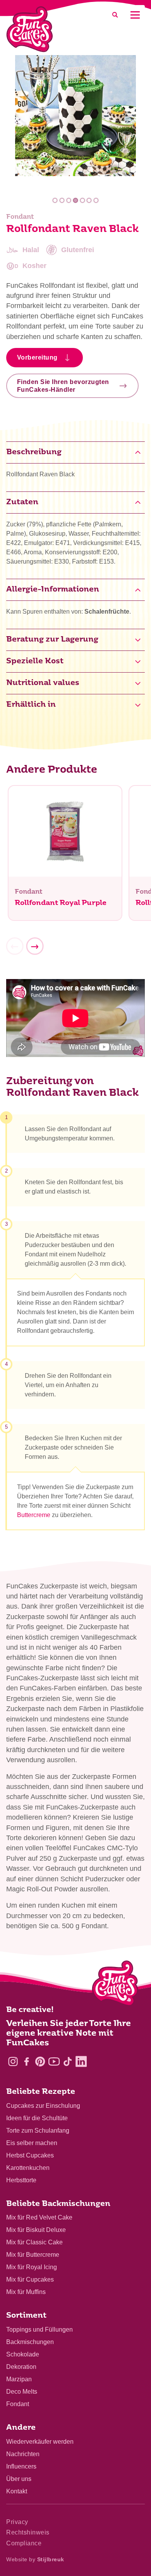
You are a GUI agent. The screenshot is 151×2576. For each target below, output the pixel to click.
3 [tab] (69, 200)
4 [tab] (76, 200)
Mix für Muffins (26, 2292)
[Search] (115, 15)
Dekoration (21, 2367)
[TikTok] (68, 2061)
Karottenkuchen (28, 2168)
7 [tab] (96, 200)
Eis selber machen (32, 2143)
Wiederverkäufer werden (40, 2442)
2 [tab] (62, 200)
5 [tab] (82, 200)
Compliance (24, 2543)
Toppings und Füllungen (39, 2329)
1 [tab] (55, 200)
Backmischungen (30, 2342)
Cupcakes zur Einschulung (43, 2106)
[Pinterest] (40, 2061)
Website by (35, 2559)
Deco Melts (22, 2392)
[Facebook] (27, 2061)
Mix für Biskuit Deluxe (36, 2230)
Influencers (21, 2466)
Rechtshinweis (28, 2532)
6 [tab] (89, 200)
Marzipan (19, 2379)
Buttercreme (34, 1515)
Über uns (19, 2479)
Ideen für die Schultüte (37, 2118)
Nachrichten (23, 2454)
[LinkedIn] (81, 2061)
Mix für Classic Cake (34, 2242)
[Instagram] (13, 2061)
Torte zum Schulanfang (38, 2131)
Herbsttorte (21, 2180)
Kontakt (17, 2491)
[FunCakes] (30, 29)
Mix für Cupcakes (30, 2279)
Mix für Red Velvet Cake (39, 2217)
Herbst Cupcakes (30, 2155)
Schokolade (23, 2354)
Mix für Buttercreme (33, 2255)
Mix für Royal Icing (32, 2267)
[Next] (35, 946)
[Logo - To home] (115, 1985)
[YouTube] (54, 2061)
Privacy (17, 2522)
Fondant (18, 2404)
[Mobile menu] (135, 15)
